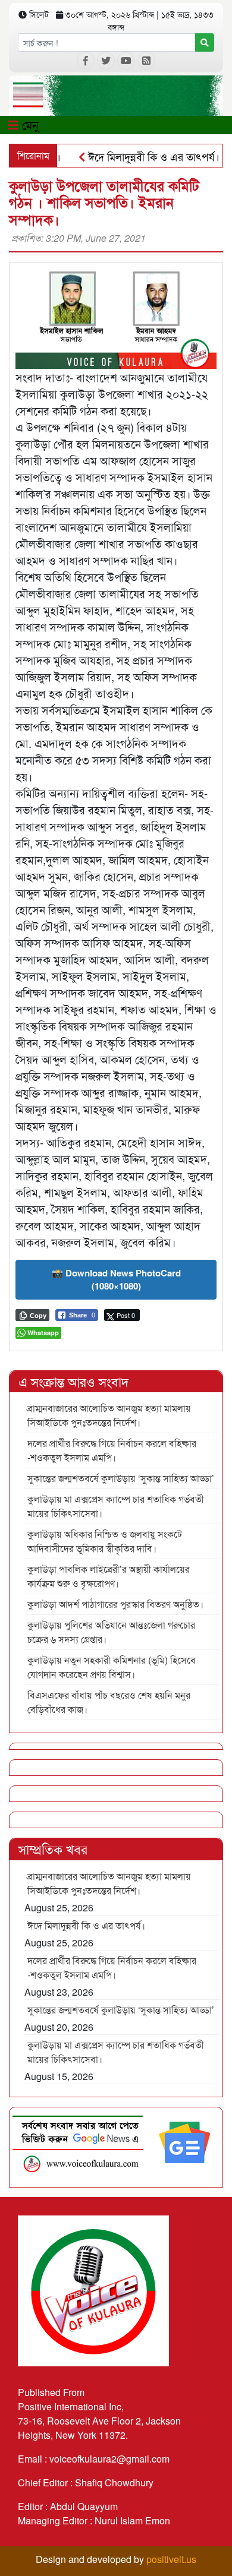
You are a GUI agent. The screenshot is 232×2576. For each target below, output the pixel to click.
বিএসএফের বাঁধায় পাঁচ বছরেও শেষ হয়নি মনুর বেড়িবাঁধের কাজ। (109, 1702)
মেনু (29, 124)
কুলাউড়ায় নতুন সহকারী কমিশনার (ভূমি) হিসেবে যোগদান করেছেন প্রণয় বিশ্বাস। (112, 1667)
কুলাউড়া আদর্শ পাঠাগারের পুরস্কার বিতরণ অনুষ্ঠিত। (115, 1604)
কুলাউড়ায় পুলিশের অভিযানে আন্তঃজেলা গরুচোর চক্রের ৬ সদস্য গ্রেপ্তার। (111, 1632)
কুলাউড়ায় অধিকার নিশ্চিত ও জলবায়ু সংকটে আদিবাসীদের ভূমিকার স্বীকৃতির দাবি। (105, 1541)
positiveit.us (171, 2559)
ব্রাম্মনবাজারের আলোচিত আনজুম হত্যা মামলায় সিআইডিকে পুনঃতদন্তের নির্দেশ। (109, 1415)
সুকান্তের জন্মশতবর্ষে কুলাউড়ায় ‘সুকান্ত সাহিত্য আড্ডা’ (121, 1478)
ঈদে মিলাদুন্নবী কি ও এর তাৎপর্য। (135, 156)
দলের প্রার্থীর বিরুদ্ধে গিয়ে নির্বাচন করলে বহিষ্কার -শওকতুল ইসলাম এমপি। (112, 1450)
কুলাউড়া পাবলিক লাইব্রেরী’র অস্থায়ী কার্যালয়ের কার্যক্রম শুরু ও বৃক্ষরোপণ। (109, 1576)
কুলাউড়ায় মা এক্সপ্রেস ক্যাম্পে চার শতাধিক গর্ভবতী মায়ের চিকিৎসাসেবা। (116, 1506)
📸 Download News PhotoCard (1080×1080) (116, 1280)
